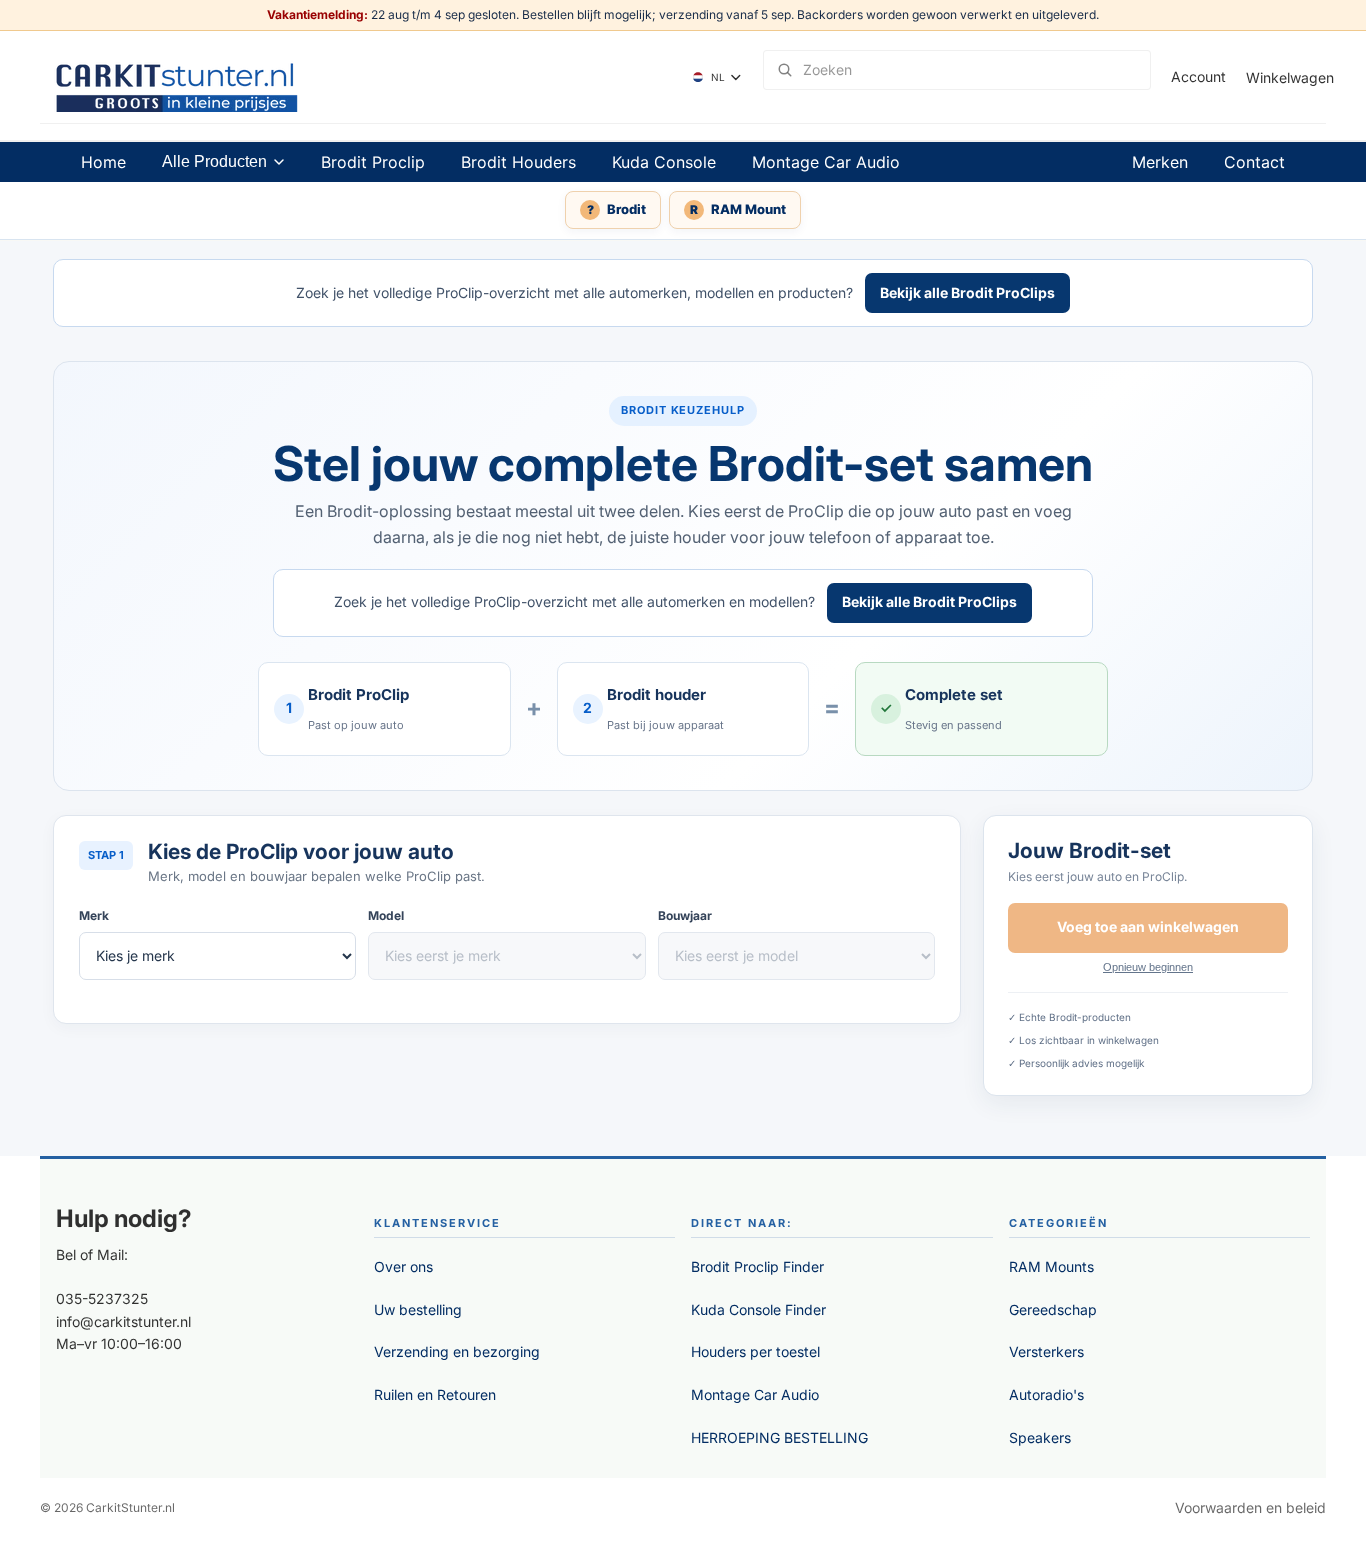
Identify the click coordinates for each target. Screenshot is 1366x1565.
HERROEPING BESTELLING (779, 1437)
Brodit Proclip (373, 162)
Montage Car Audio (826, 162)
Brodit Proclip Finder (757, 1266)
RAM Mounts (1051, 1266)
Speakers (1040, 1437)
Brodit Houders (518, 162)
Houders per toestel (755, 1351)
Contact (1254, 162)
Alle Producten (214, 161)
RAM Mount (738, 209)
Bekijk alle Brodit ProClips (967, 292)
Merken (1160, 162)
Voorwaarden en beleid (1250, 1507)
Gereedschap (1053, 1309)
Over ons (403, 1266)
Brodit (617, 209)
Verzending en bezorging (457, 1351)
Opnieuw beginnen (1148, 967)
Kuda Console (664, 162)
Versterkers (1046, 1351)
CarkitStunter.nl (130, 1507)
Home (103, 162)
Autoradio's (1046, 1394)
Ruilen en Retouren (435, 1394)
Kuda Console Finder (758, 1309)
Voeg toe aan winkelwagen (1148, 926)
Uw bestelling (418, 1309)
